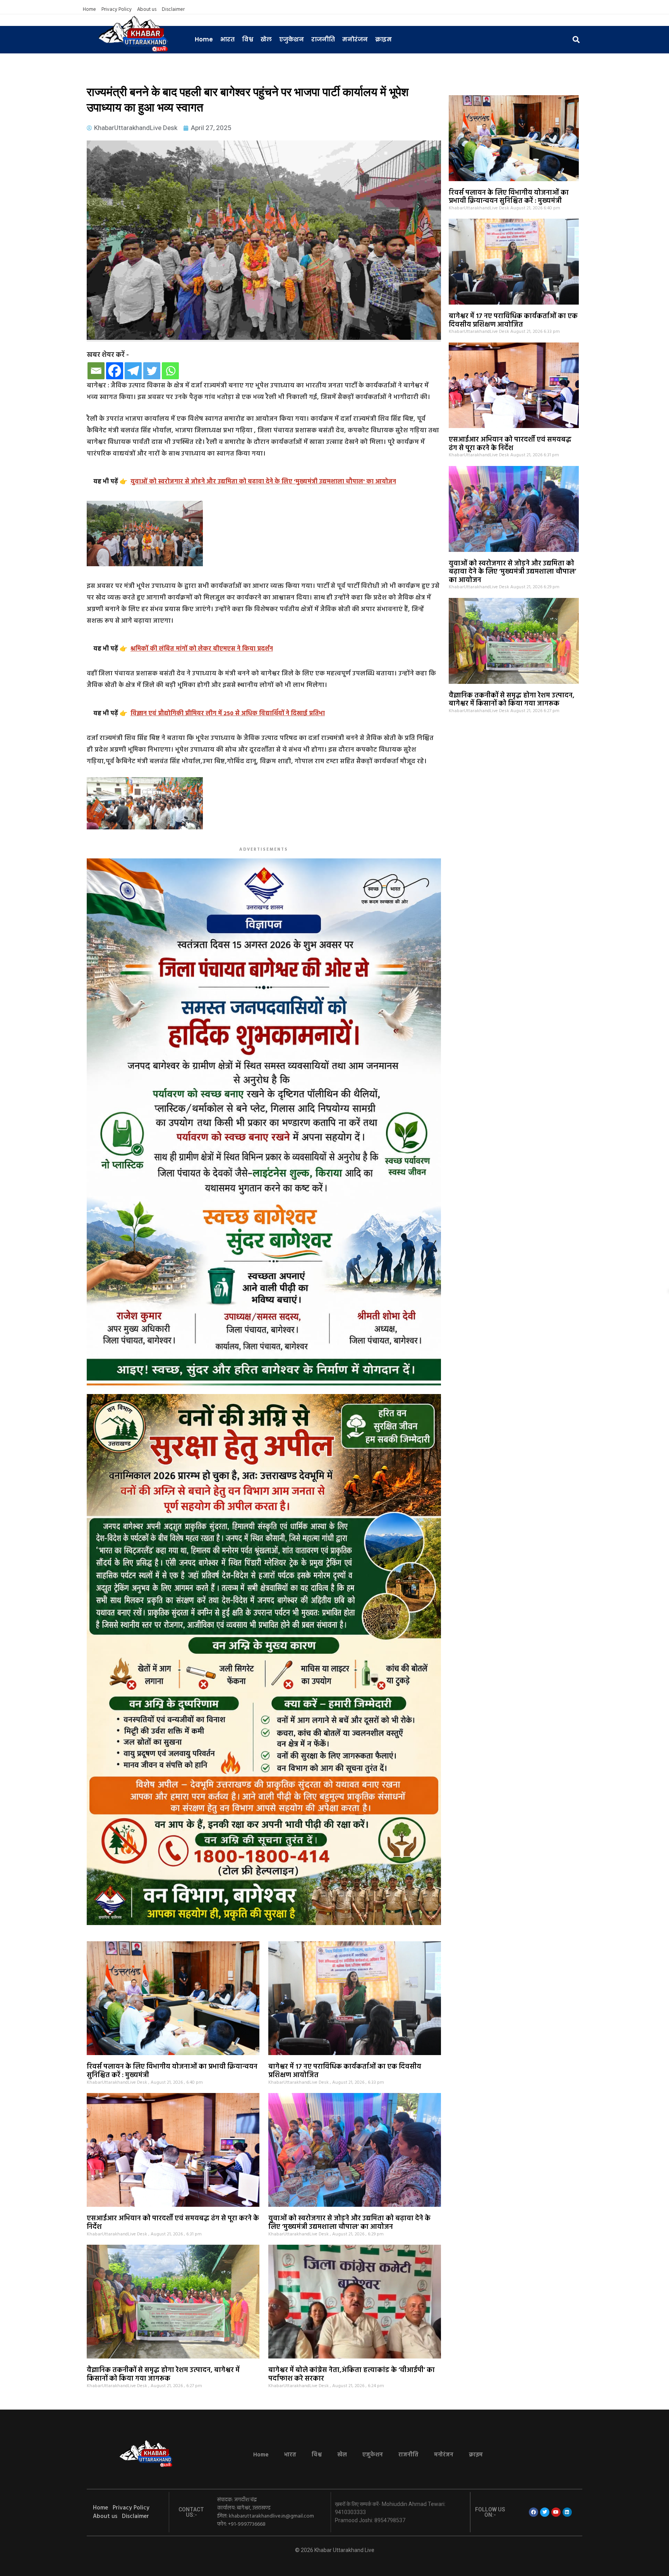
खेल (266, 39)
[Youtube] (556, 2512)
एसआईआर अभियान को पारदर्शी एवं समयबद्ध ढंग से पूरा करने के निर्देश (510, 444)
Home (89, 10)
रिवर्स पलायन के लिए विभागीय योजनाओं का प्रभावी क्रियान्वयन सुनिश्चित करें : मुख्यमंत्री (509, 197)
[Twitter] (152, 371)
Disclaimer (173, 10)
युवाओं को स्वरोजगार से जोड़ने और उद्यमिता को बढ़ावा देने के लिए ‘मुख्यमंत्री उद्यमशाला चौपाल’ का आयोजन (512, 572)
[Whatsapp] (170, 371)
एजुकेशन (292, 39)
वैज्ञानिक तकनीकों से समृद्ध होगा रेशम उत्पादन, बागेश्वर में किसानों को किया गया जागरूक (512, 700)
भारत (227, 39)
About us (147, 10)
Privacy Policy (117, 10)
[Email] (96, 371)
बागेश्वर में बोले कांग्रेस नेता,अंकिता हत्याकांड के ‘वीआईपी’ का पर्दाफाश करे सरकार (352, 2375)
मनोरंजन (355, 39)
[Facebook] (115, 371)
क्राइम (383, 39)
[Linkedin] (567, 2512)
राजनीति (323, 39)
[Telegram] (133, 371)
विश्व (248, 39)
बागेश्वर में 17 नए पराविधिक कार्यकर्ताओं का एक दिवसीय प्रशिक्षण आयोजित (513, 321)
